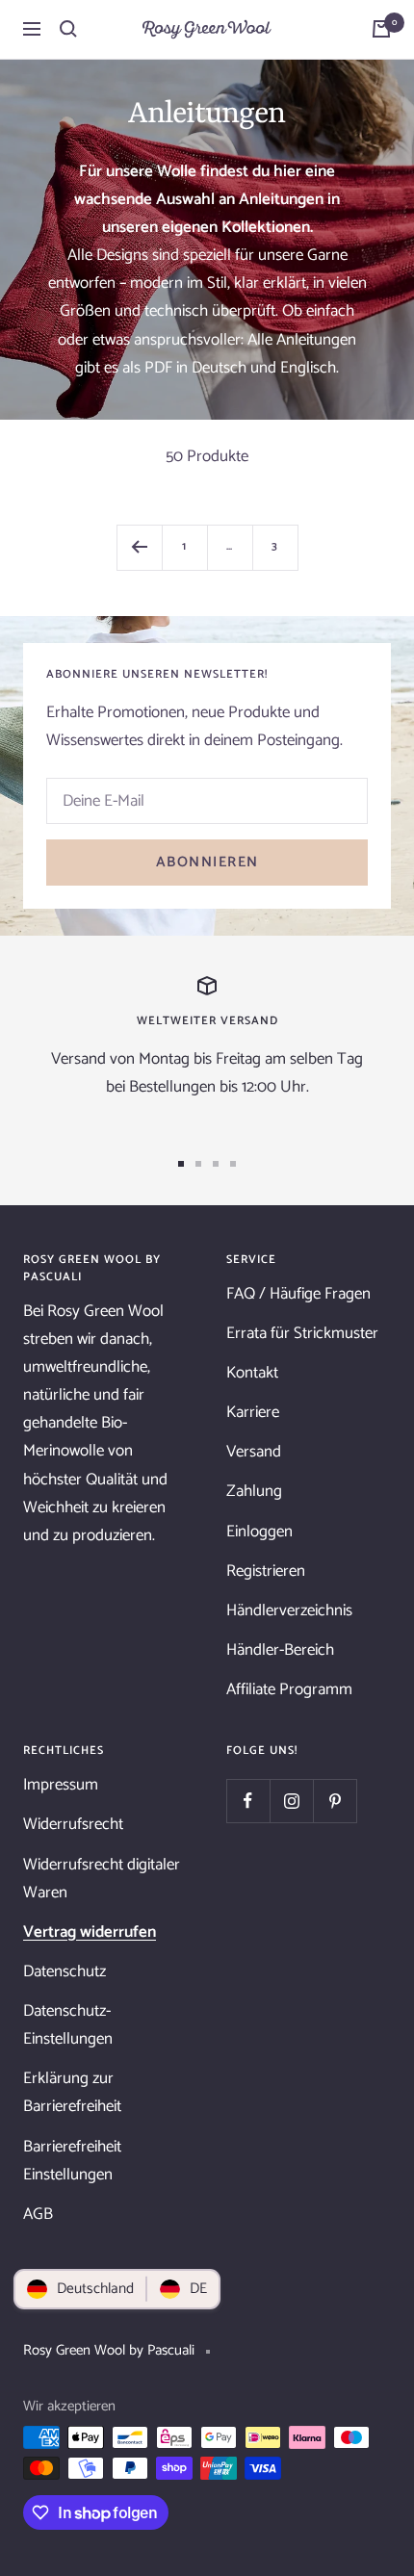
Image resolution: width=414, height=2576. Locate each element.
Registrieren (266, 1571)
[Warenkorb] (381, 29)
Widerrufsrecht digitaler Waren (102, 1879)
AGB (38, 2214)
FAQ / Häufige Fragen (298, 1294)
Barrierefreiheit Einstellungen (72, 2161)
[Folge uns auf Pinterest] (335, 1801)
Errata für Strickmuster (302, 1333)
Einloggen (259, 1532)
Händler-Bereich (280, 1650)
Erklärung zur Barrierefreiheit (72, 2092)
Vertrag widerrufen (90, 1932)
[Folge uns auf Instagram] (291, 1801)
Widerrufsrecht (73, 1824)
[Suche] (68, 29)
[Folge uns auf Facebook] (248, 1801)
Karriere (253, 1412)
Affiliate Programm (289, 1689)
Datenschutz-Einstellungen (68, 2025)
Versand (254, 1452)
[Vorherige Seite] (139, 547)
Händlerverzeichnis (289, 1610)
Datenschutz (65, 1971)
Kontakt (252, 1373)
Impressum (61, 1785)
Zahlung (254, 1491)
